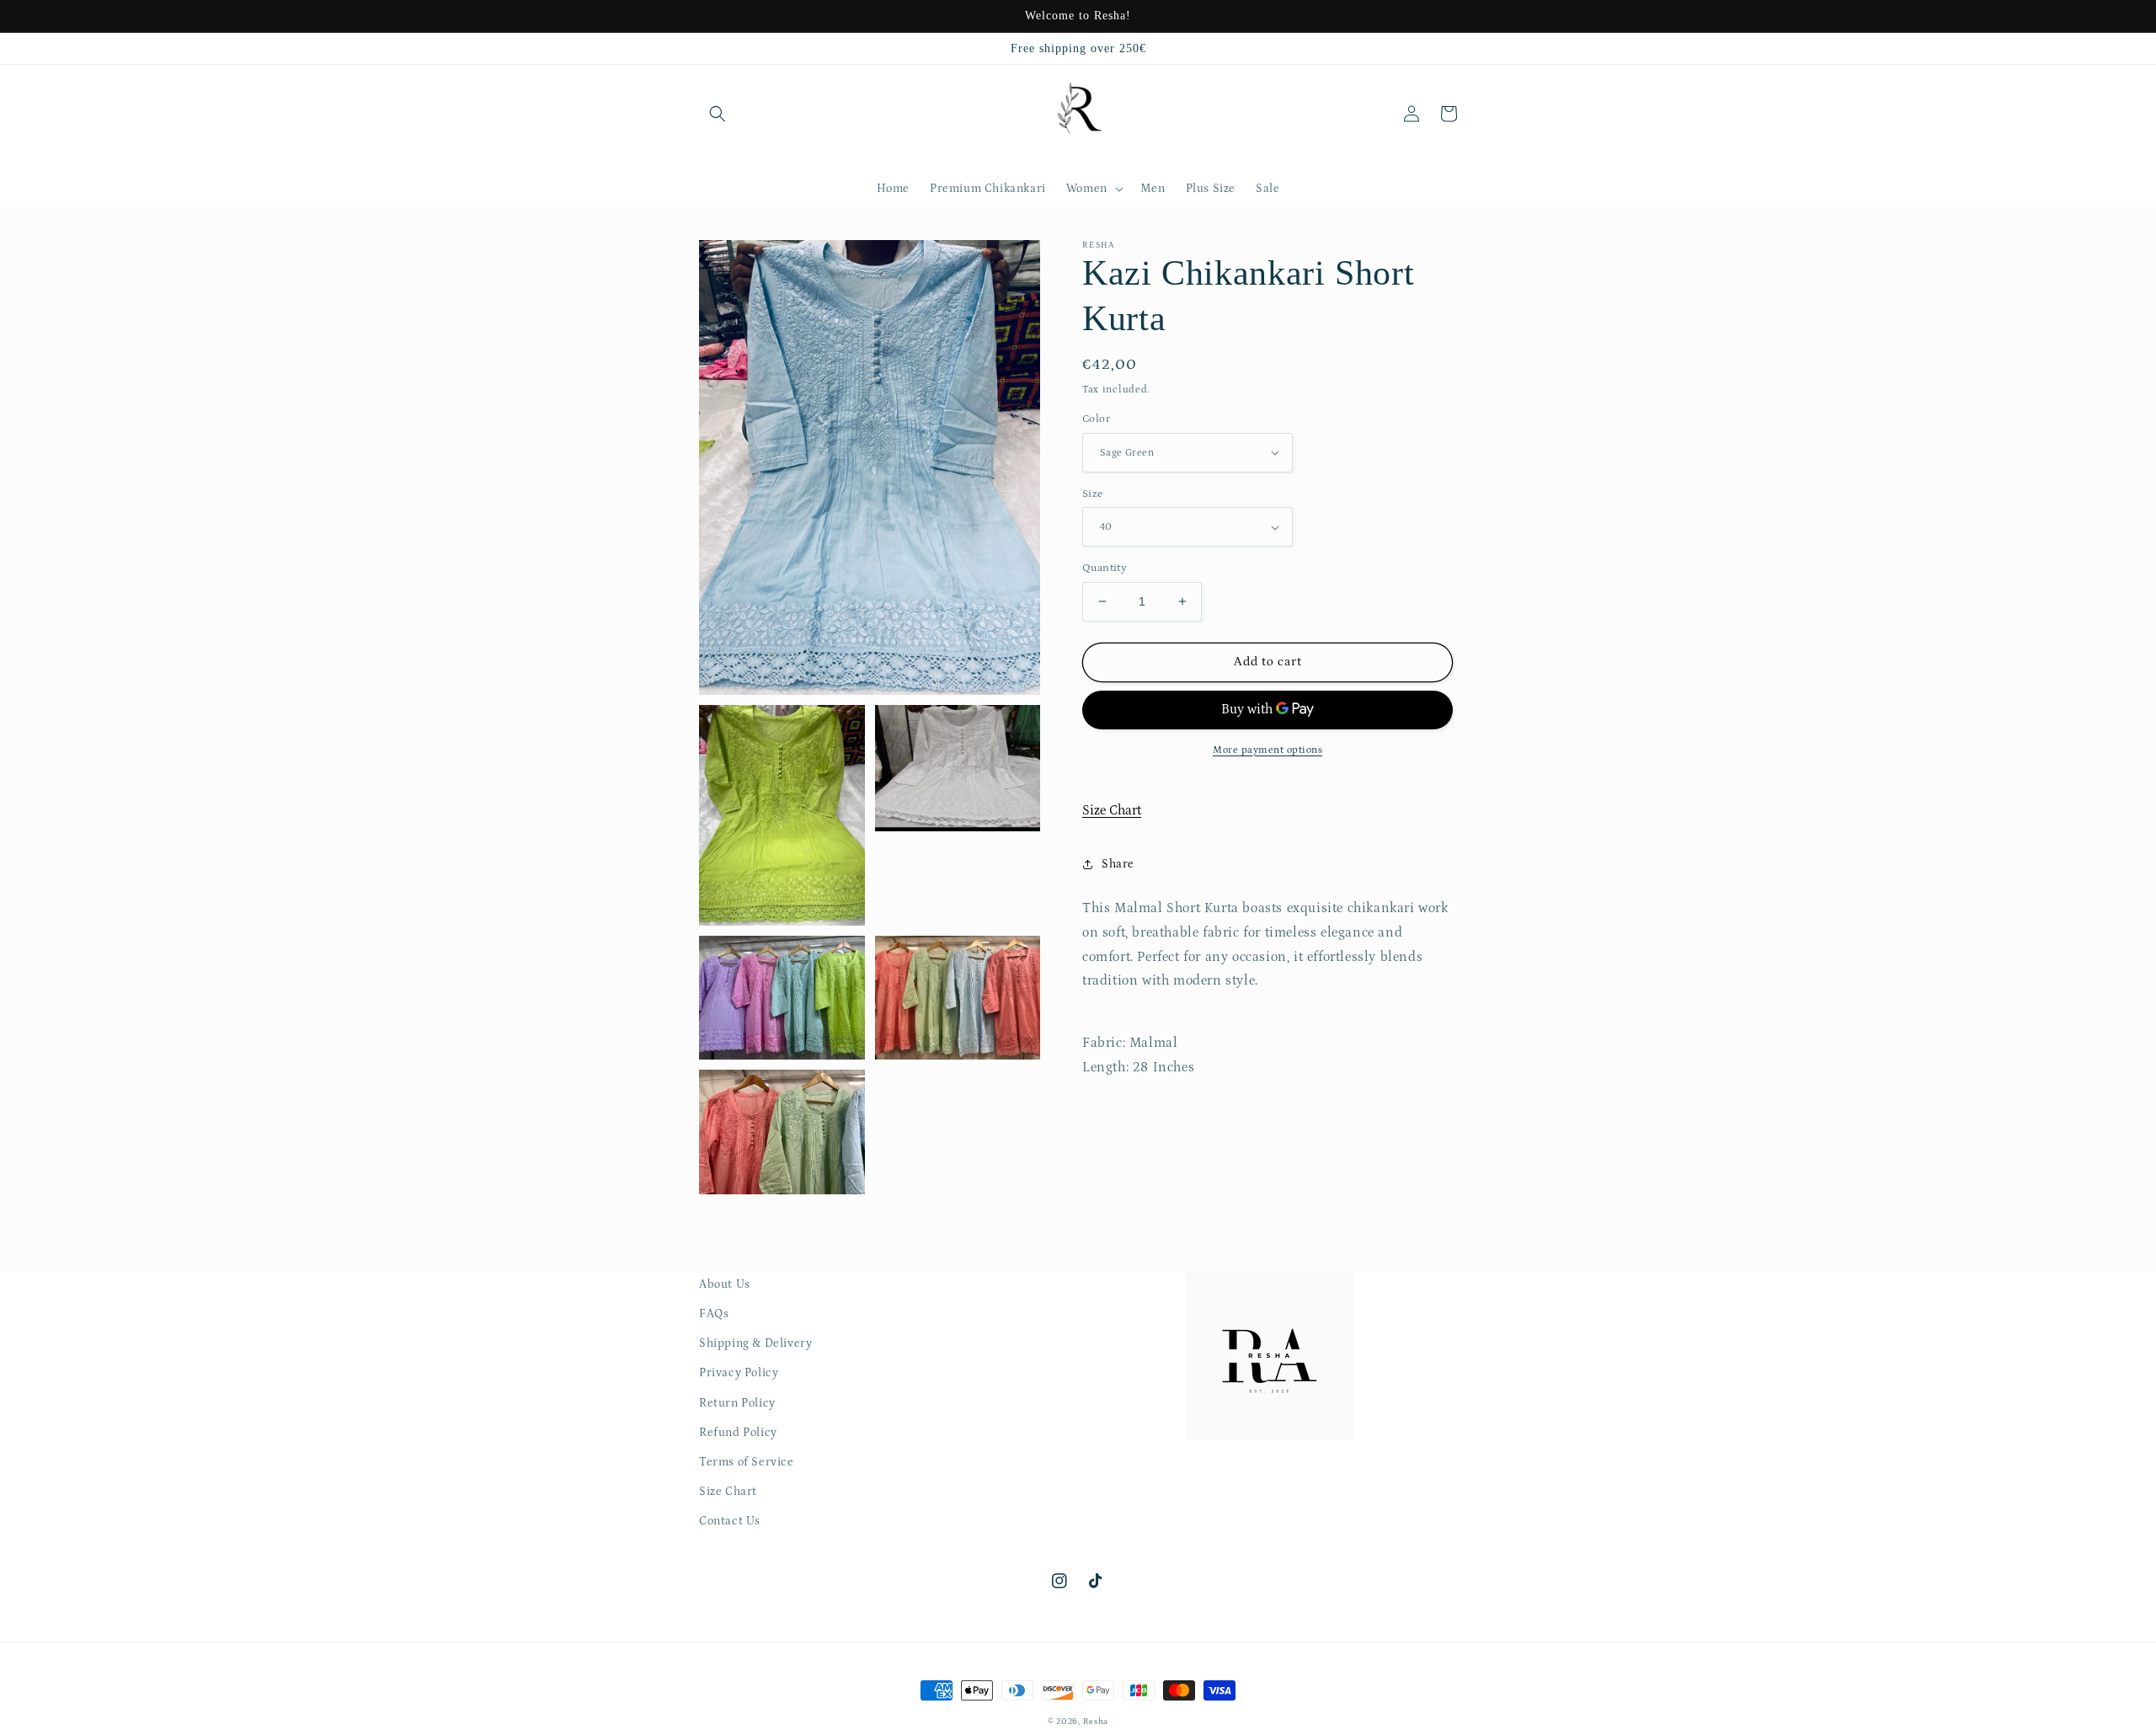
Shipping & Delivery (755, 1343)
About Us (725, 1284)
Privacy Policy (739, 1373)
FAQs (714, 1314)
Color (1096, 419)
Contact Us (730, 1521)
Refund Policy (738, 1433)
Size (1093, 494)
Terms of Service (747, 1462)
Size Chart (1112, 810)
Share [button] (1118, 864)
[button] (718, 114)
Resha (1096, 1722)
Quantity (1105, 568)
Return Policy (737, 1403)
